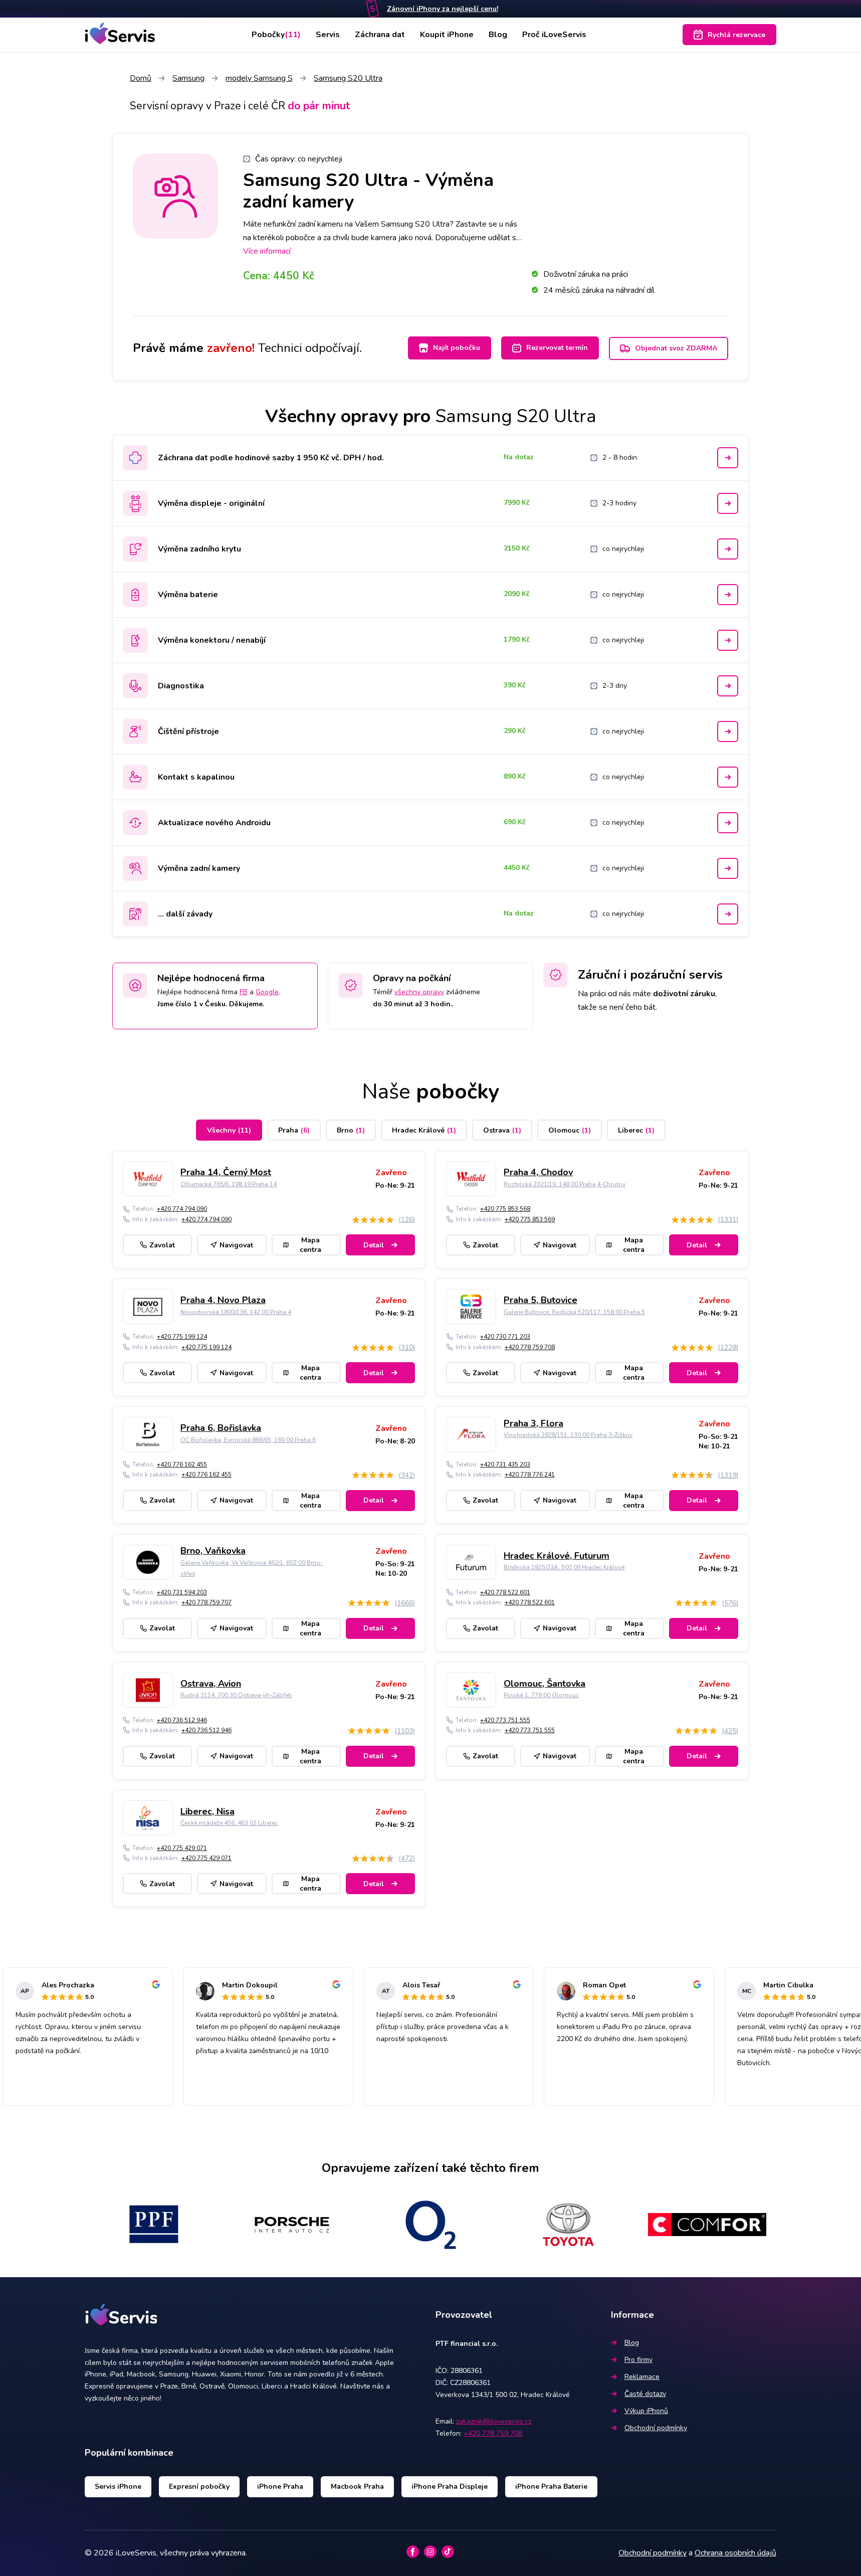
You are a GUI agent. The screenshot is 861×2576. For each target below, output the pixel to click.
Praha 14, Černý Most (226, 1172)
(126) (407, 1220)
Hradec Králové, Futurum (557, 1556)
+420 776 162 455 (182, 1464)
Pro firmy (638, 2360)
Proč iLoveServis (554, 35)
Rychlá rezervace (736, 35)
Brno (351, 1130)
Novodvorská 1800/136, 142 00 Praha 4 (236, 1312)
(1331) (728, 1220)
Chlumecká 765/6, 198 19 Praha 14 (229, 1184)
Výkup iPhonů (646, 2411)
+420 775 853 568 (505, 1209)
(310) (407, 1347)
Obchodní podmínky (656, 2428)
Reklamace (642, 2377)
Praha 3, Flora (533, 1423)
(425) (730, 1731)
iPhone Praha (280, 2487)
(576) (730, 1603)
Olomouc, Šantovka (545, 1684)
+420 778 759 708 (530, 1347)
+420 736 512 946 (182, 1720)
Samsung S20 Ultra (348, 78)
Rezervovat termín (557, 348)
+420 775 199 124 (182, 1337)
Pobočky (276, 35)
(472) (407, 1858)
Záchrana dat (380, 35)
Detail (374, 1245)
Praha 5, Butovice (541, 1300)
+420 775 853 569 (530, 1219)
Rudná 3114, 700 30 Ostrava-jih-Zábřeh (236, 1695)
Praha (294, 1130)
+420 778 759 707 (206, 1602)
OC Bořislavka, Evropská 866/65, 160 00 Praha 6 (248, 1440)
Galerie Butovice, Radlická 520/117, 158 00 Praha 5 (574, 1312)
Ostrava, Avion (211, 1684)
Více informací (267, 251)
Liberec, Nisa (207, 1811)
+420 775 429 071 (182, 1848)
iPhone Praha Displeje (450, 2487)
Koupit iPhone (447, 35)
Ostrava (502, 1130)
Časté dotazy (645, 2394)
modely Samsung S (259, 78)
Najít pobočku (457, 348)
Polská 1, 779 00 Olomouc (541, 1695)
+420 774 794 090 (182, 1209)
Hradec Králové (424, 1130)
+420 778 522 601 (505, 1592)
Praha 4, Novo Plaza (223, 1300)
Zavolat (162, 1245)
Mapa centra (310, 1245)
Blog (498, 35)
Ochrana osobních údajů (735, 2553)
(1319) (728, 1475)
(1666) (405, 1603)
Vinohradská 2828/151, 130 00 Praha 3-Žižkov (568, 1435)
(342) (407, 1475)
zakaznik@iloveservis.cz (494, 2421)
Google (267, 992)
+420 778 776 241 (530, 1475)
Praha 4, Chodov (538, 1172)
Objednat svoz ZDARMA (676, 348)
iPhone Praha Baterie (551, 2487)
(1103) (405, 1731)
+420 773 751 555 (505, 1720)
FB (244, 992)
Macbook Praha (357, 2487)
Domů (141, 78)
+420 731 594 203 (182, 1592)
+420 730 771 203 (505, 1337)
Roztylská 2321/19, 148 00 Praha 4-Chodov (565, 1184)
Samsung (188, 78)
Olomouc (570, 1130)
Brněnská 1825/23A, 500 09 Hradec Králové (564, 1567)
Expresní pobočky (199, 2487)
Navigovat (236, 1245)
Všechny (229, 1130)
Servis (328, 35)
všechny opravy (419, 992)
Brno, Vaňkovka (213, 1551)
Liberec (636, 1130)
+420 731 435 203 (505, 1464)
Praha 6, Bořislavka (221, 1428)
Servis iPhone (118, 2487)
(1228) (728, 1347)
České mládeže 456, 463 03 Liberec (229, 1823)
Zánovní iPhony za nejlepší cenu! (443, 9)
